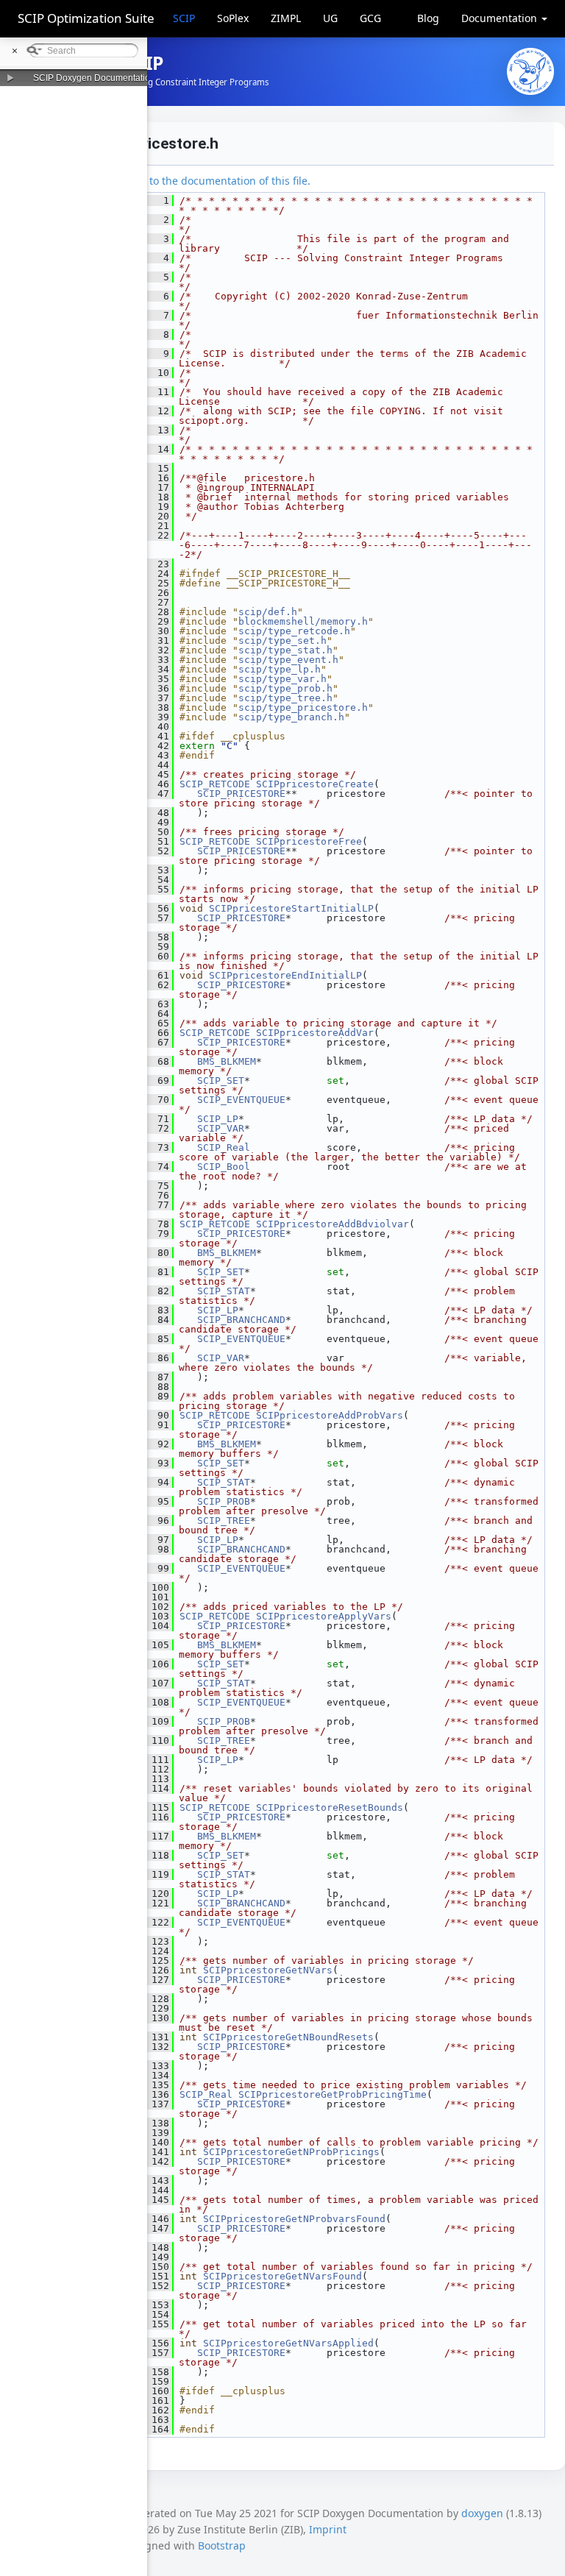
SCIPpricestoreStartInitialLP (291, 908)
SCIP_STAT (224, 1291)
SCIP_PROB (224, 1501)
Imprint (328, 2529)
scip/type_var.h (282, 679)
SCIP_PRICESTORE (241, 794)
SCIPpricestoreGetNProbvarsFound (294, 2219)
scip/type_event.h (288, 660)
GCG (370, 18)
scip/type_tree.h (285, 698)
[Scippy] (530, 71)
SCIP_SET (221, 1081)
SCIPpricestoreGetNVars (268, 1970)
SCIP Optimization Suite (86, 18)
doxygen (482, 2513)
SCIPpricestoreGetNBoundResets (288, 2037)
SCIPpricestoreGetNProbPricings (291, 2152)
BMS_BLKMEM (227, 1061)
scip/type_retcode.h (294, 631)
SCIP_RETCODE (215, 784)
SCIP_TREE (224, 1521)
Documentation (501, 18)
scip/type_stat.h (285, 650)
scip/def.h (268, 612)
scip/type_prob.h (285, 688)
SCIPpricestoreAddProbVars (330, 1415)
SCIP (184, 18)
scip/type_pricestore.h (303, 707)
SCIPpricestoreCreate (315, 784)
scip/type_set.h (282, 641)
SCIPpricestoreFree (309, 841)
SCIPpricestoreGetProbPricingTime (333, 2094)
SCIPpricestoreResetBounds (330, 1807)
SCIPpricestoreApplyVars (324, 1616)
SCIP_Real (224, 1147)
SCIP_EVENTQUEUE (241, 1100)
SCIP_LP (218, 1119)
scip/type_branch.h (291, 717)
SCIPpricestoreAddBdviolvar (333, 1224)
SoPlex (233, 18)
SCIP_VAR (221, 1128)
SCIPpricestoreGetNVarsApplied (288, 2343)
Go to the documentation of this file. (222, 181)
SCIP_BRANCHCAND (241, 1320)
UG (330, 18)
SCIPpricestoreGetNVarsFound (282, 2276)
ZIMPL (286, 18)
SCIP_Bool (224, 1167)
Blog (428, 18)
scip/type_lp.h (280, 669)
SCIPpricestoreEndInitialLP (285, 975)
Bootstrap (222, 2545)
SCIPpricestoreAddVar (315, 1033)
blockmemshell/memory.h (303, 621)
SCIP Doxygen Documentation (94, 78)
